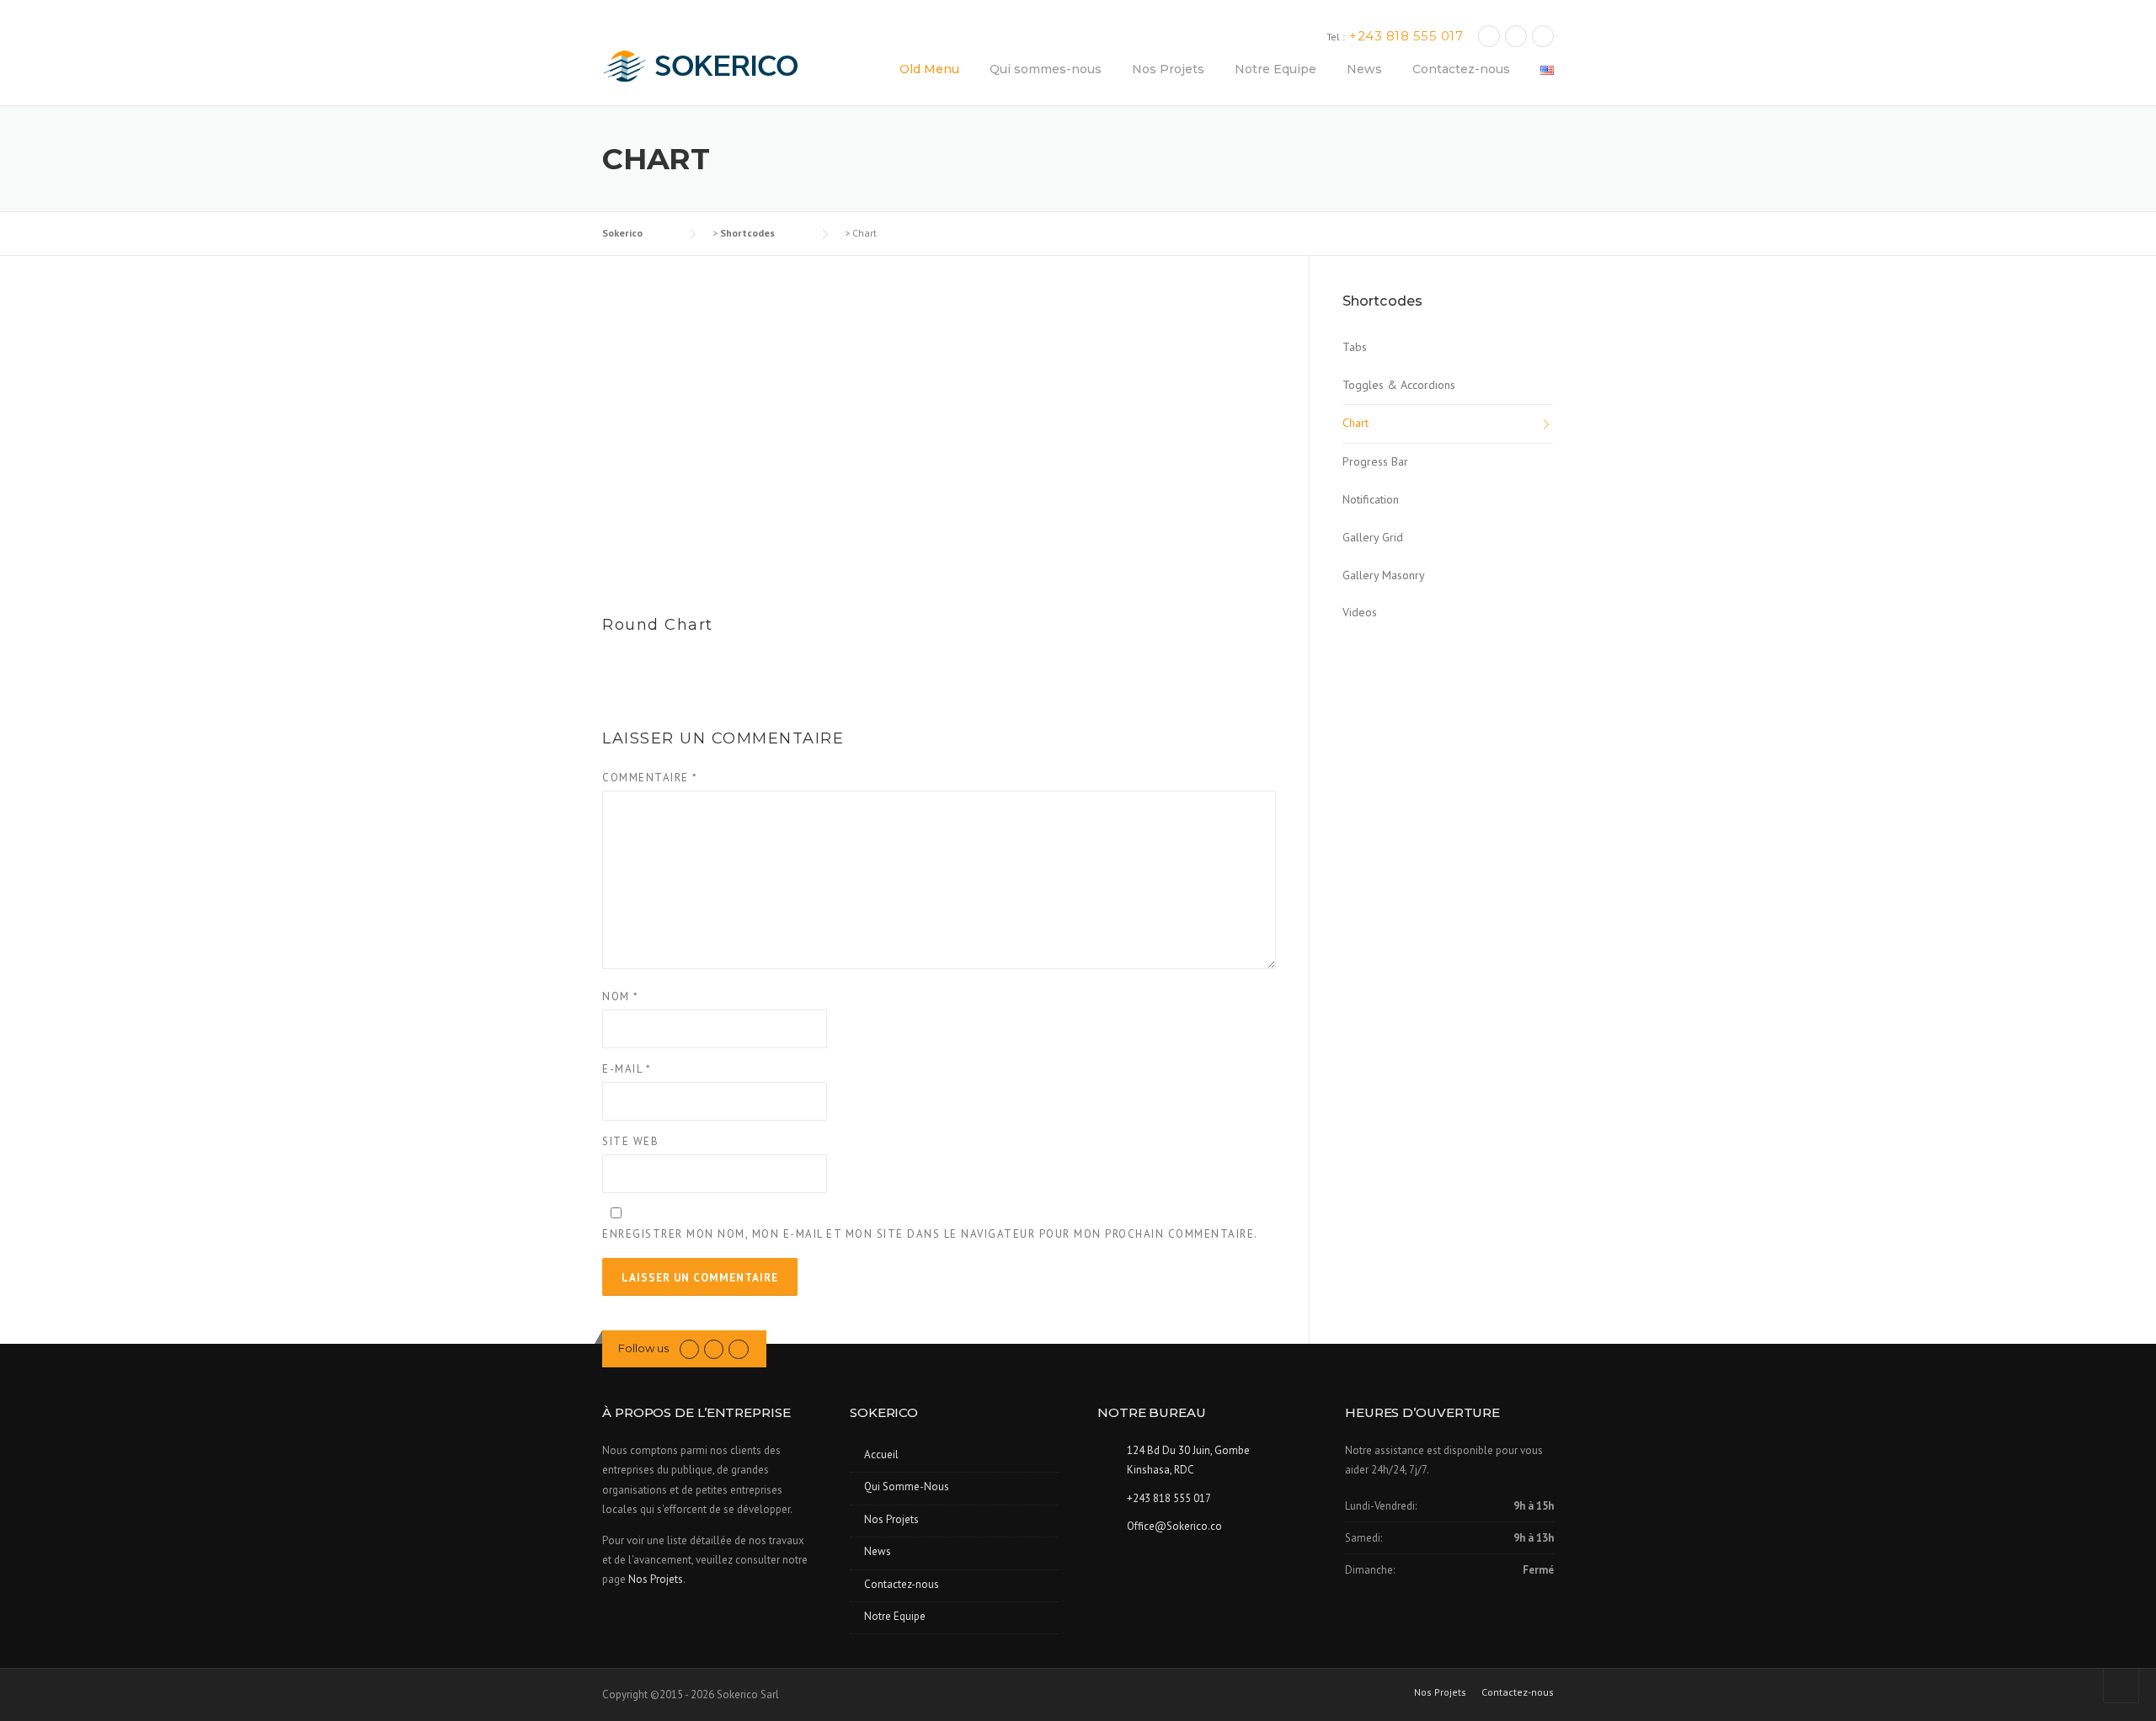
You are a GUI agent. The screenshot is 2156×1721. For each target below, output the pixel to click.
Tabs (1355, 347)
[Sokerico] (709, 65)
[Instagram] (1543, 36)
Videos (1360, 612)
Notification (1371, 499)
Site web (630, 1141)
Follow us (643, 1348)
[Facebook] (1489, 36)
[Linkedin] (1516, 36)
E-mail (627, 1069)
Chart (1356, 423)
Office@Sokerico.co (1174, 1526)
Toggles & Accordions (1399, 385)
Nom (621, 996)
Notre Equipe (1275, 69)
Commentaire (650, 778)
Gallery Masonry (1384, 575)
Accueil (881, 1455)
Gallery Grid (1373, 537)
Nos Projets (1168, 69)
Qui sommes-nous (1046, 69)
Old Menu (929, 69)
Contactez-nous (1461, 69)
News (1364, 69)
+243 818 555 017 (1406, 36)
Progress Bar (1375, 461)
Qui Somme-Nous (907, 1487)
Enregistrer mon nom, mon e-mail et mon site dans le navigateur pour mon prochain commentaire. (930, 1234)
